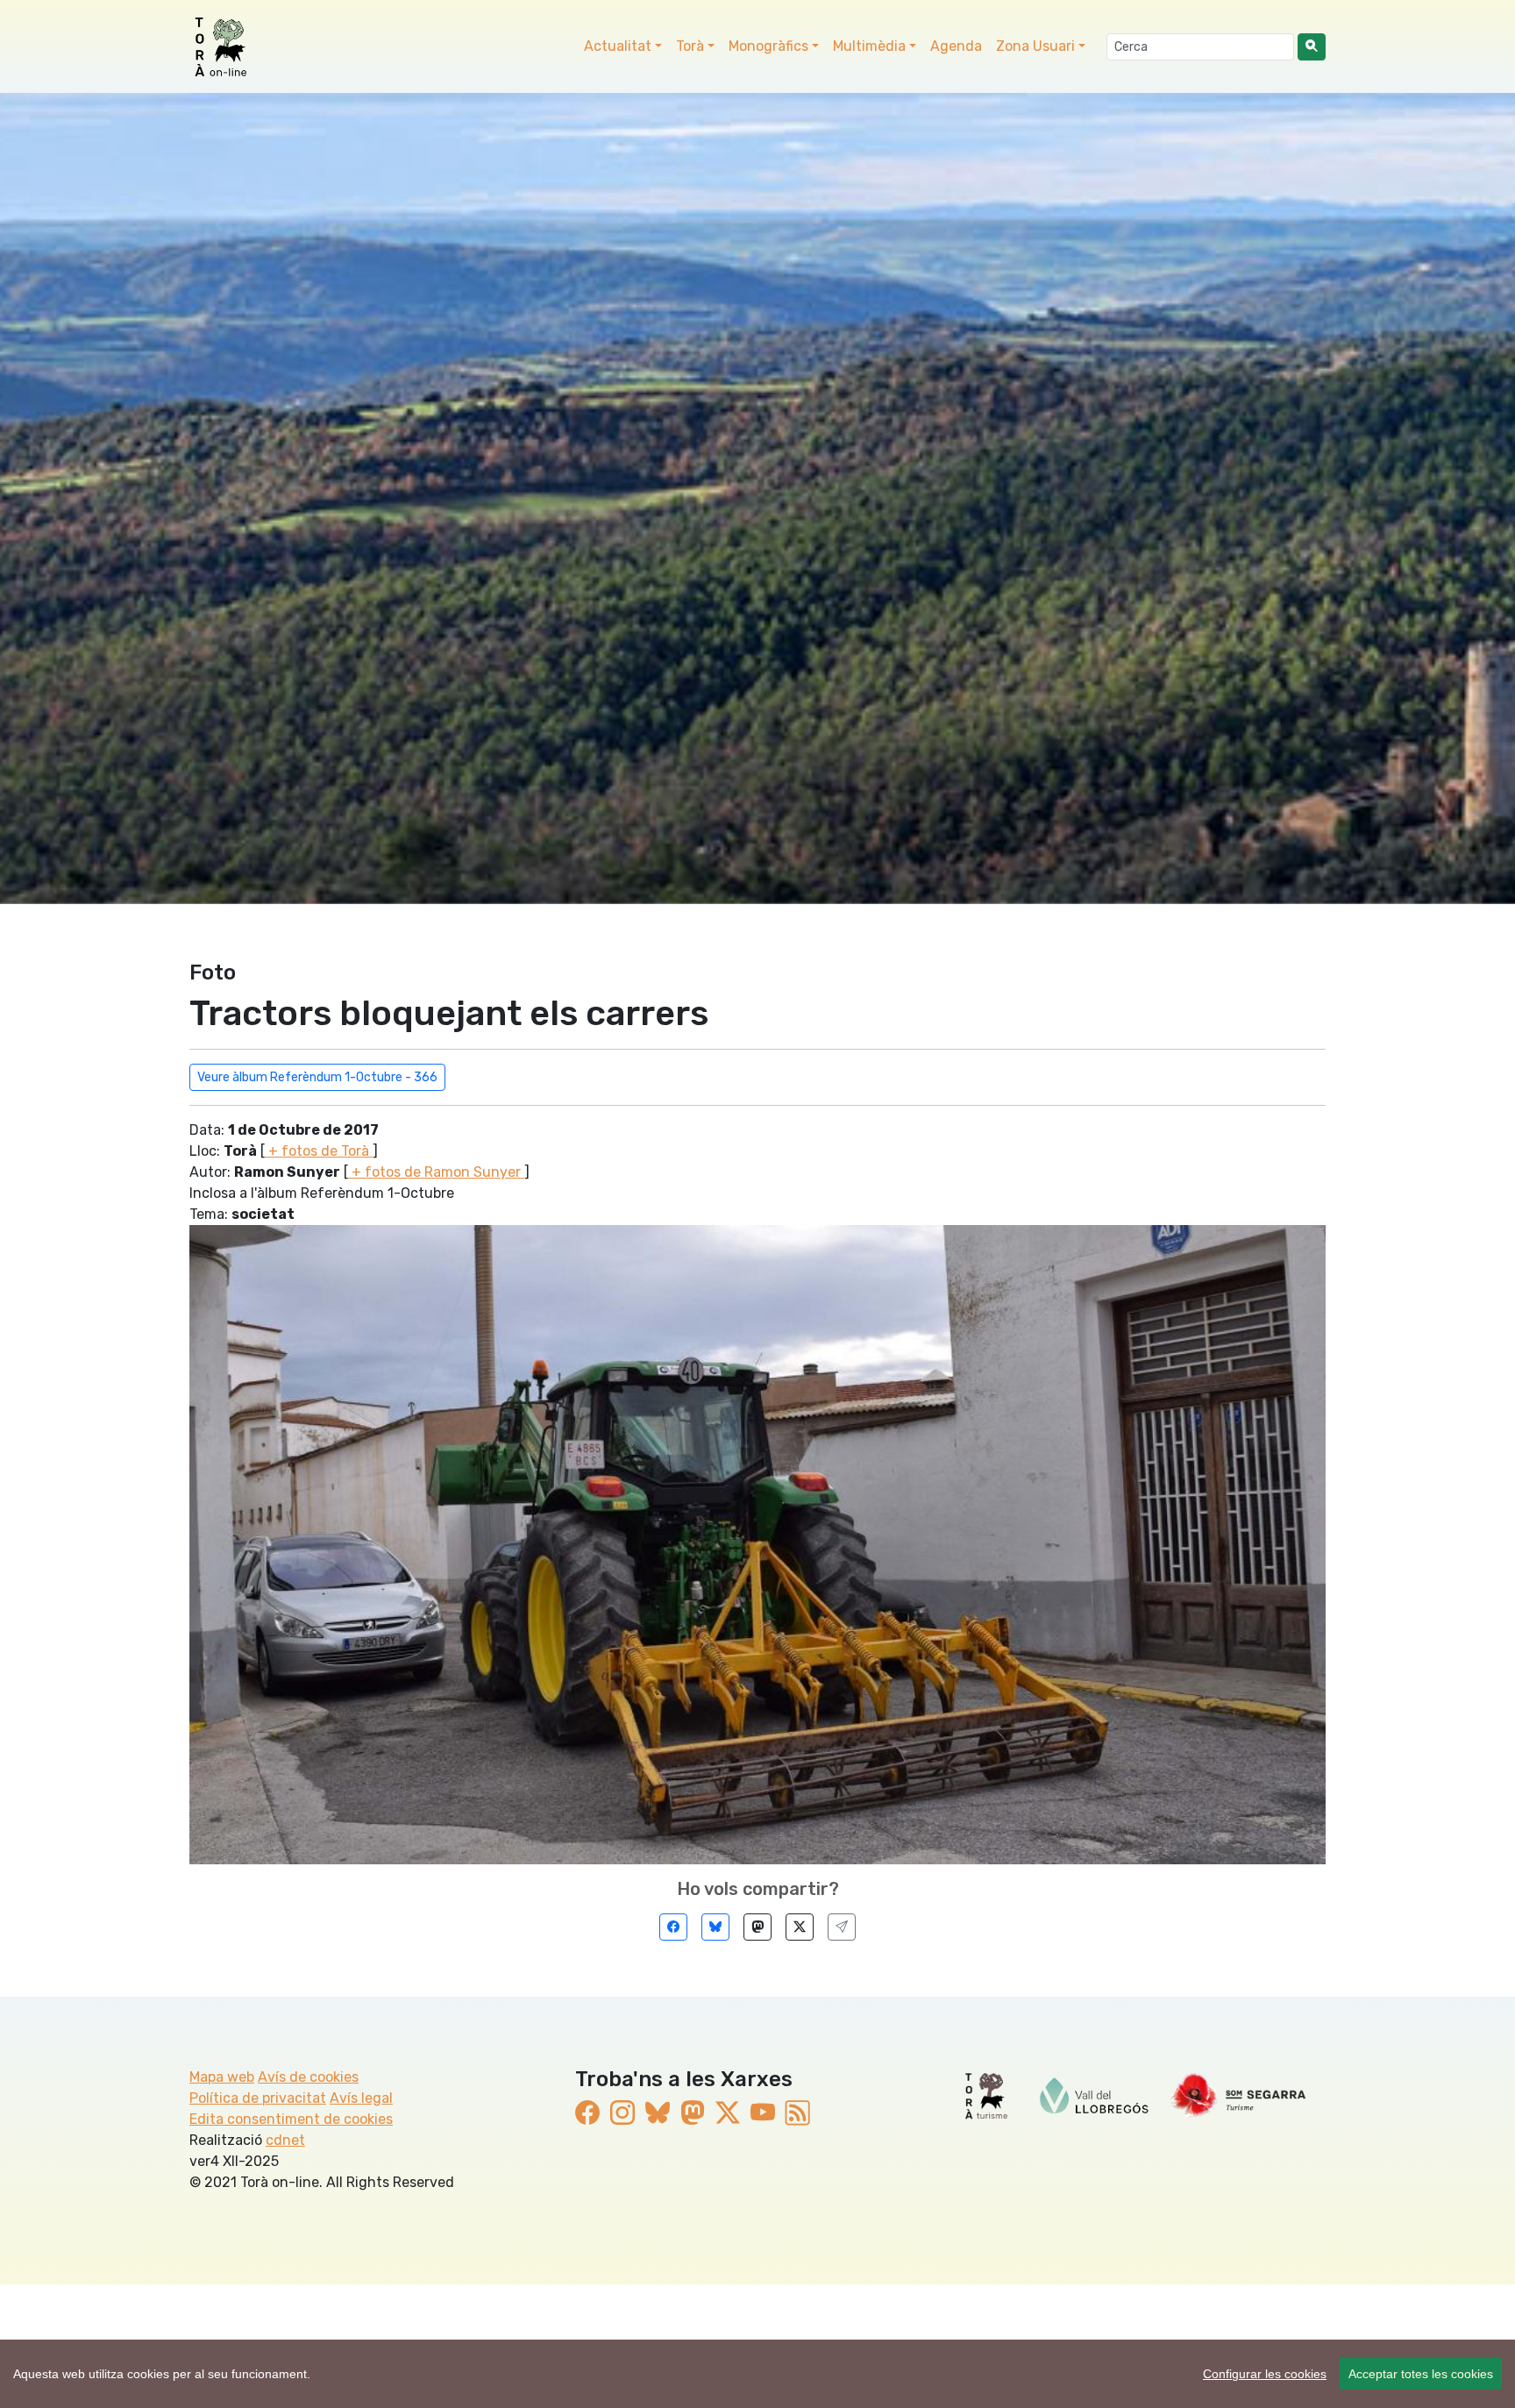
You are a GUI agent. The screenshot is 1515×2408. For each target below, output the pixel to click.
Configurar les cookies (1265, 2374)
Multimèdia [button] (869, 46)
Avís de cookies (308, 2077)
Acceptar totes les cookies (1421, 2374)
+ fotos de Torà (319, 1151)
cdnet (285, 2140)
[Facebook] (673, 1927)
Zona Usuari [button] (1035, 46)
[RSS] (798, 2114)
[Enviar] (842, 1927)
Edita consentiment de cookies (291, 2119)
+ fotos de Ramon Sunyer (436, 1172)
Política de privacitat (258, 2098)
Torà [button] (690, 46)
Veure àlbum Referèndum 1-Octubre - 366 (317, 1077)
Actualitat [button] (618, 46)
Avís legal (361, 2098)
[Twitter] (800, 1927)
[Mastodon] (757, 1927)
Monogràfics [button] (768, 46)
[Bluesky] (715, 1927)
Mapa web (222, 2077)
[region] (757, 2374)
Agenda (956, 46)
